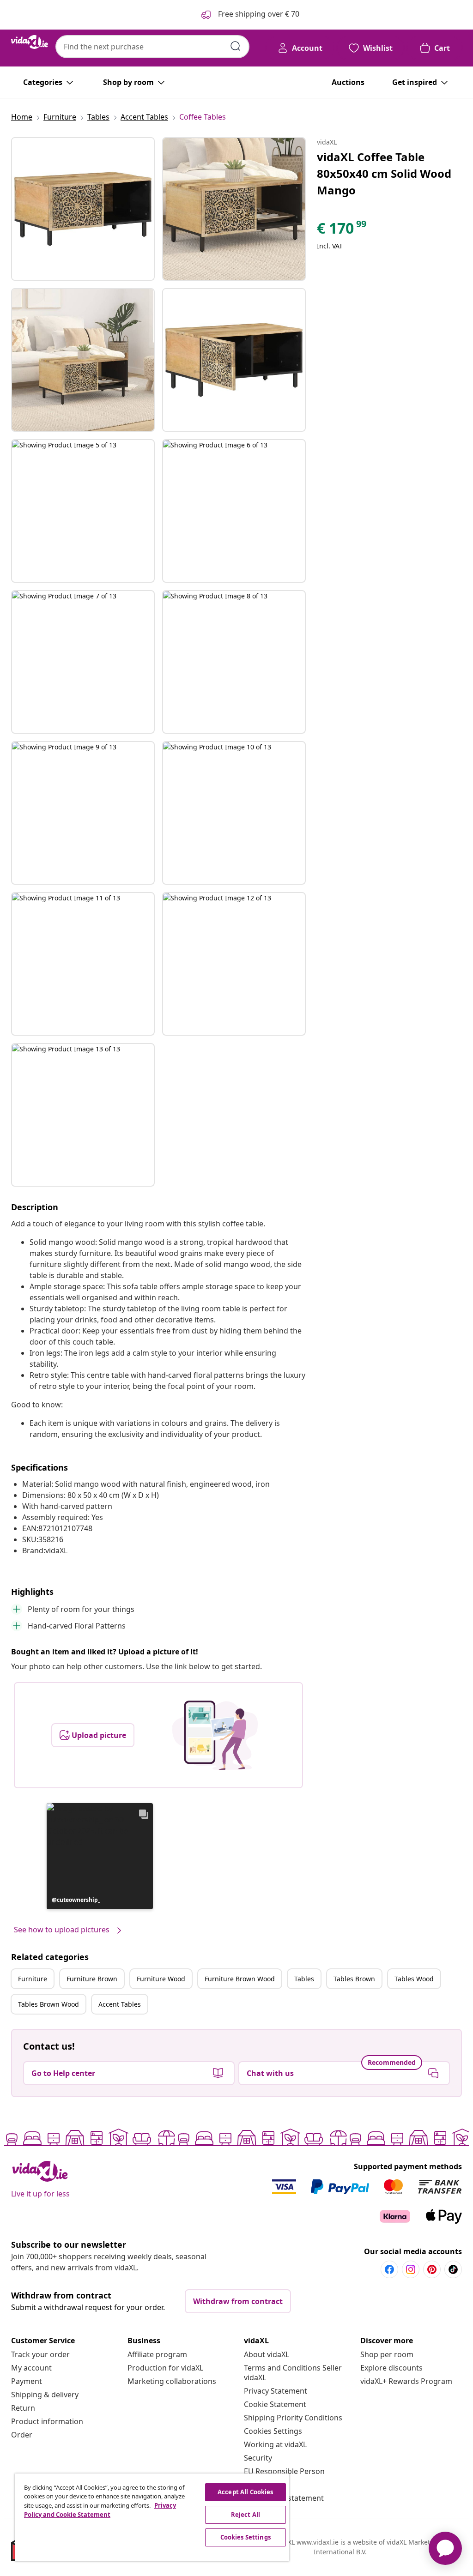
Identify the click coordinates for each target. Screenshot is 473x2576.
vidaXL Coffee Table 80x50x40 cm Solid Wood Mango (384, 173)
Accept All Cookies (245, 2492)
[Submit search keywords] (236, 46)
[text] (342, 230)
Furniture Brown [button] (92, 1979)
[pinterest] (432, 2269)
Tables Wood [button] (414, 1979)
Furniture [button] (33, 1979)
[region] (152, 2517)
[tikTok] (453, 2269)
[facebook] (389, 2269)
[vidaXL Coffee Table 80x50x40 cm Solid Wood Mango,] (83, 209)
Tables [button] (304, 1979)
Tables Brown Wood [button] (49, 2004)
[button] (100, 1856)
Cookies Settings (273, 2431)
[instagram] (411, 2269)
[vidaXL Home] (30, 42)
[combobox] (152, 47)
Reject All (246, 2515)
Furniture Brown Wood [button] (240, 1979)
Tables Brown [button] (354, 1979)
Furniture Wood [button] (161, 1979)
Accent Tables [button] (120, 2004)
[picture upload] (215, 1735)
